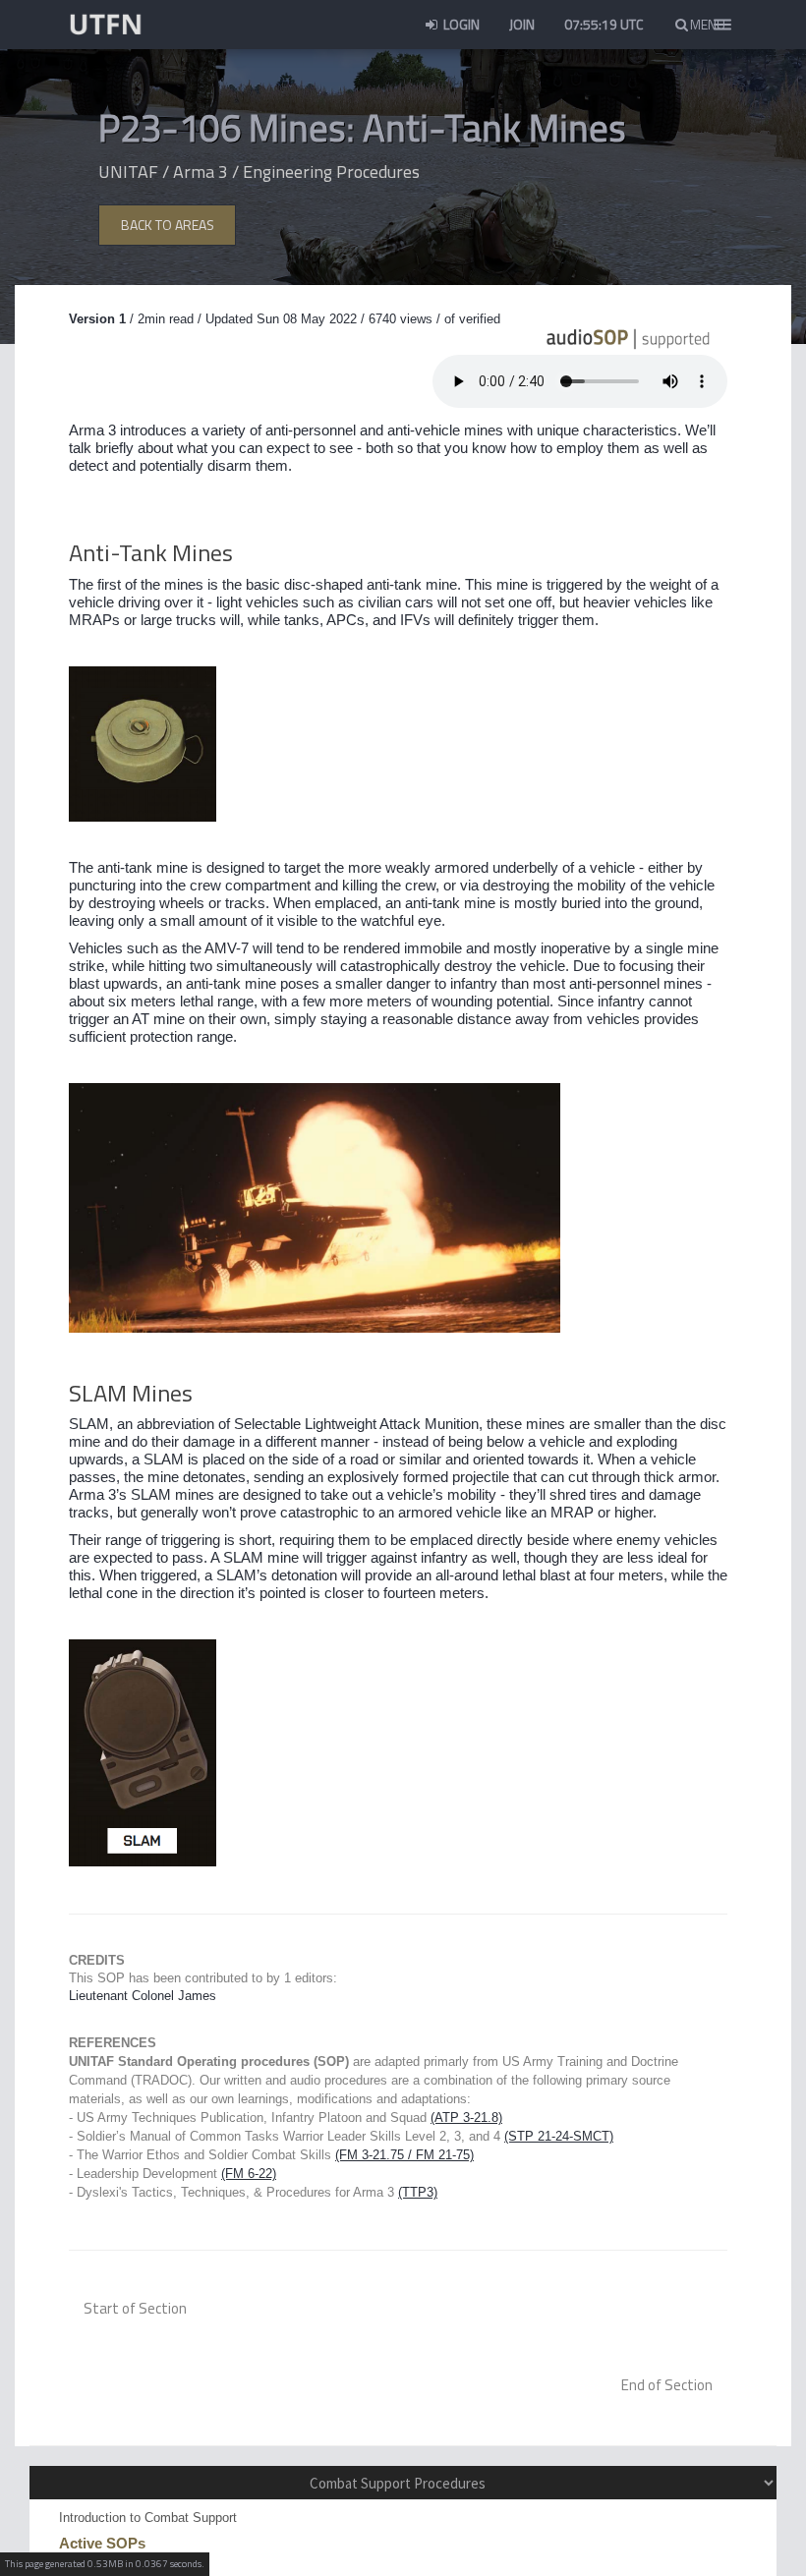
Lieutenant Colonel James (143, 1996)
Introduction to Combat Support (148, 2518)
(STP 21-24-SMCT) (559, 2136)
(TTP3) (418, 2192)
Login (460, 24)
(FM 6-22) (249, 2174)
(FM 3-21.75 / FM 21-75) (404, 2155)
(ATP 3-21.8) (466, 2118)
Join (522, 24)
